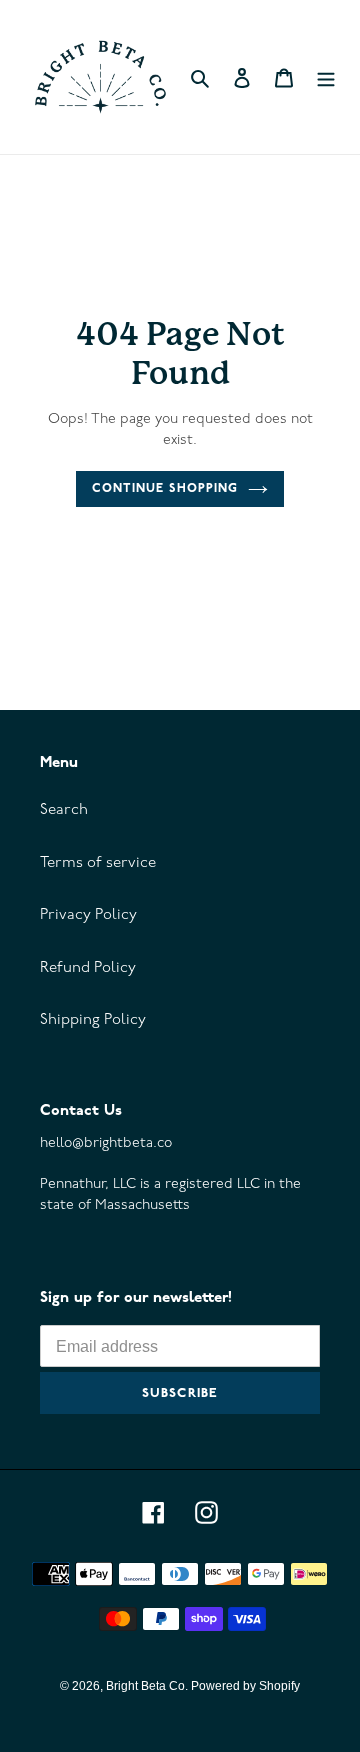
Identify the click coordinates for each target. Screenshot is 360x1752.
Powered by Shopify (245, 1686)
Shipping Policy (93, 1020)
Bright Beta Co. (148, 1686)
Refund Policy (88, 968)
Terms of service (98, 863)
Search (64, 810)
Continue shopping (165, 489)
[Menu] (326, 77)
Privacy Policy (88, 915)
